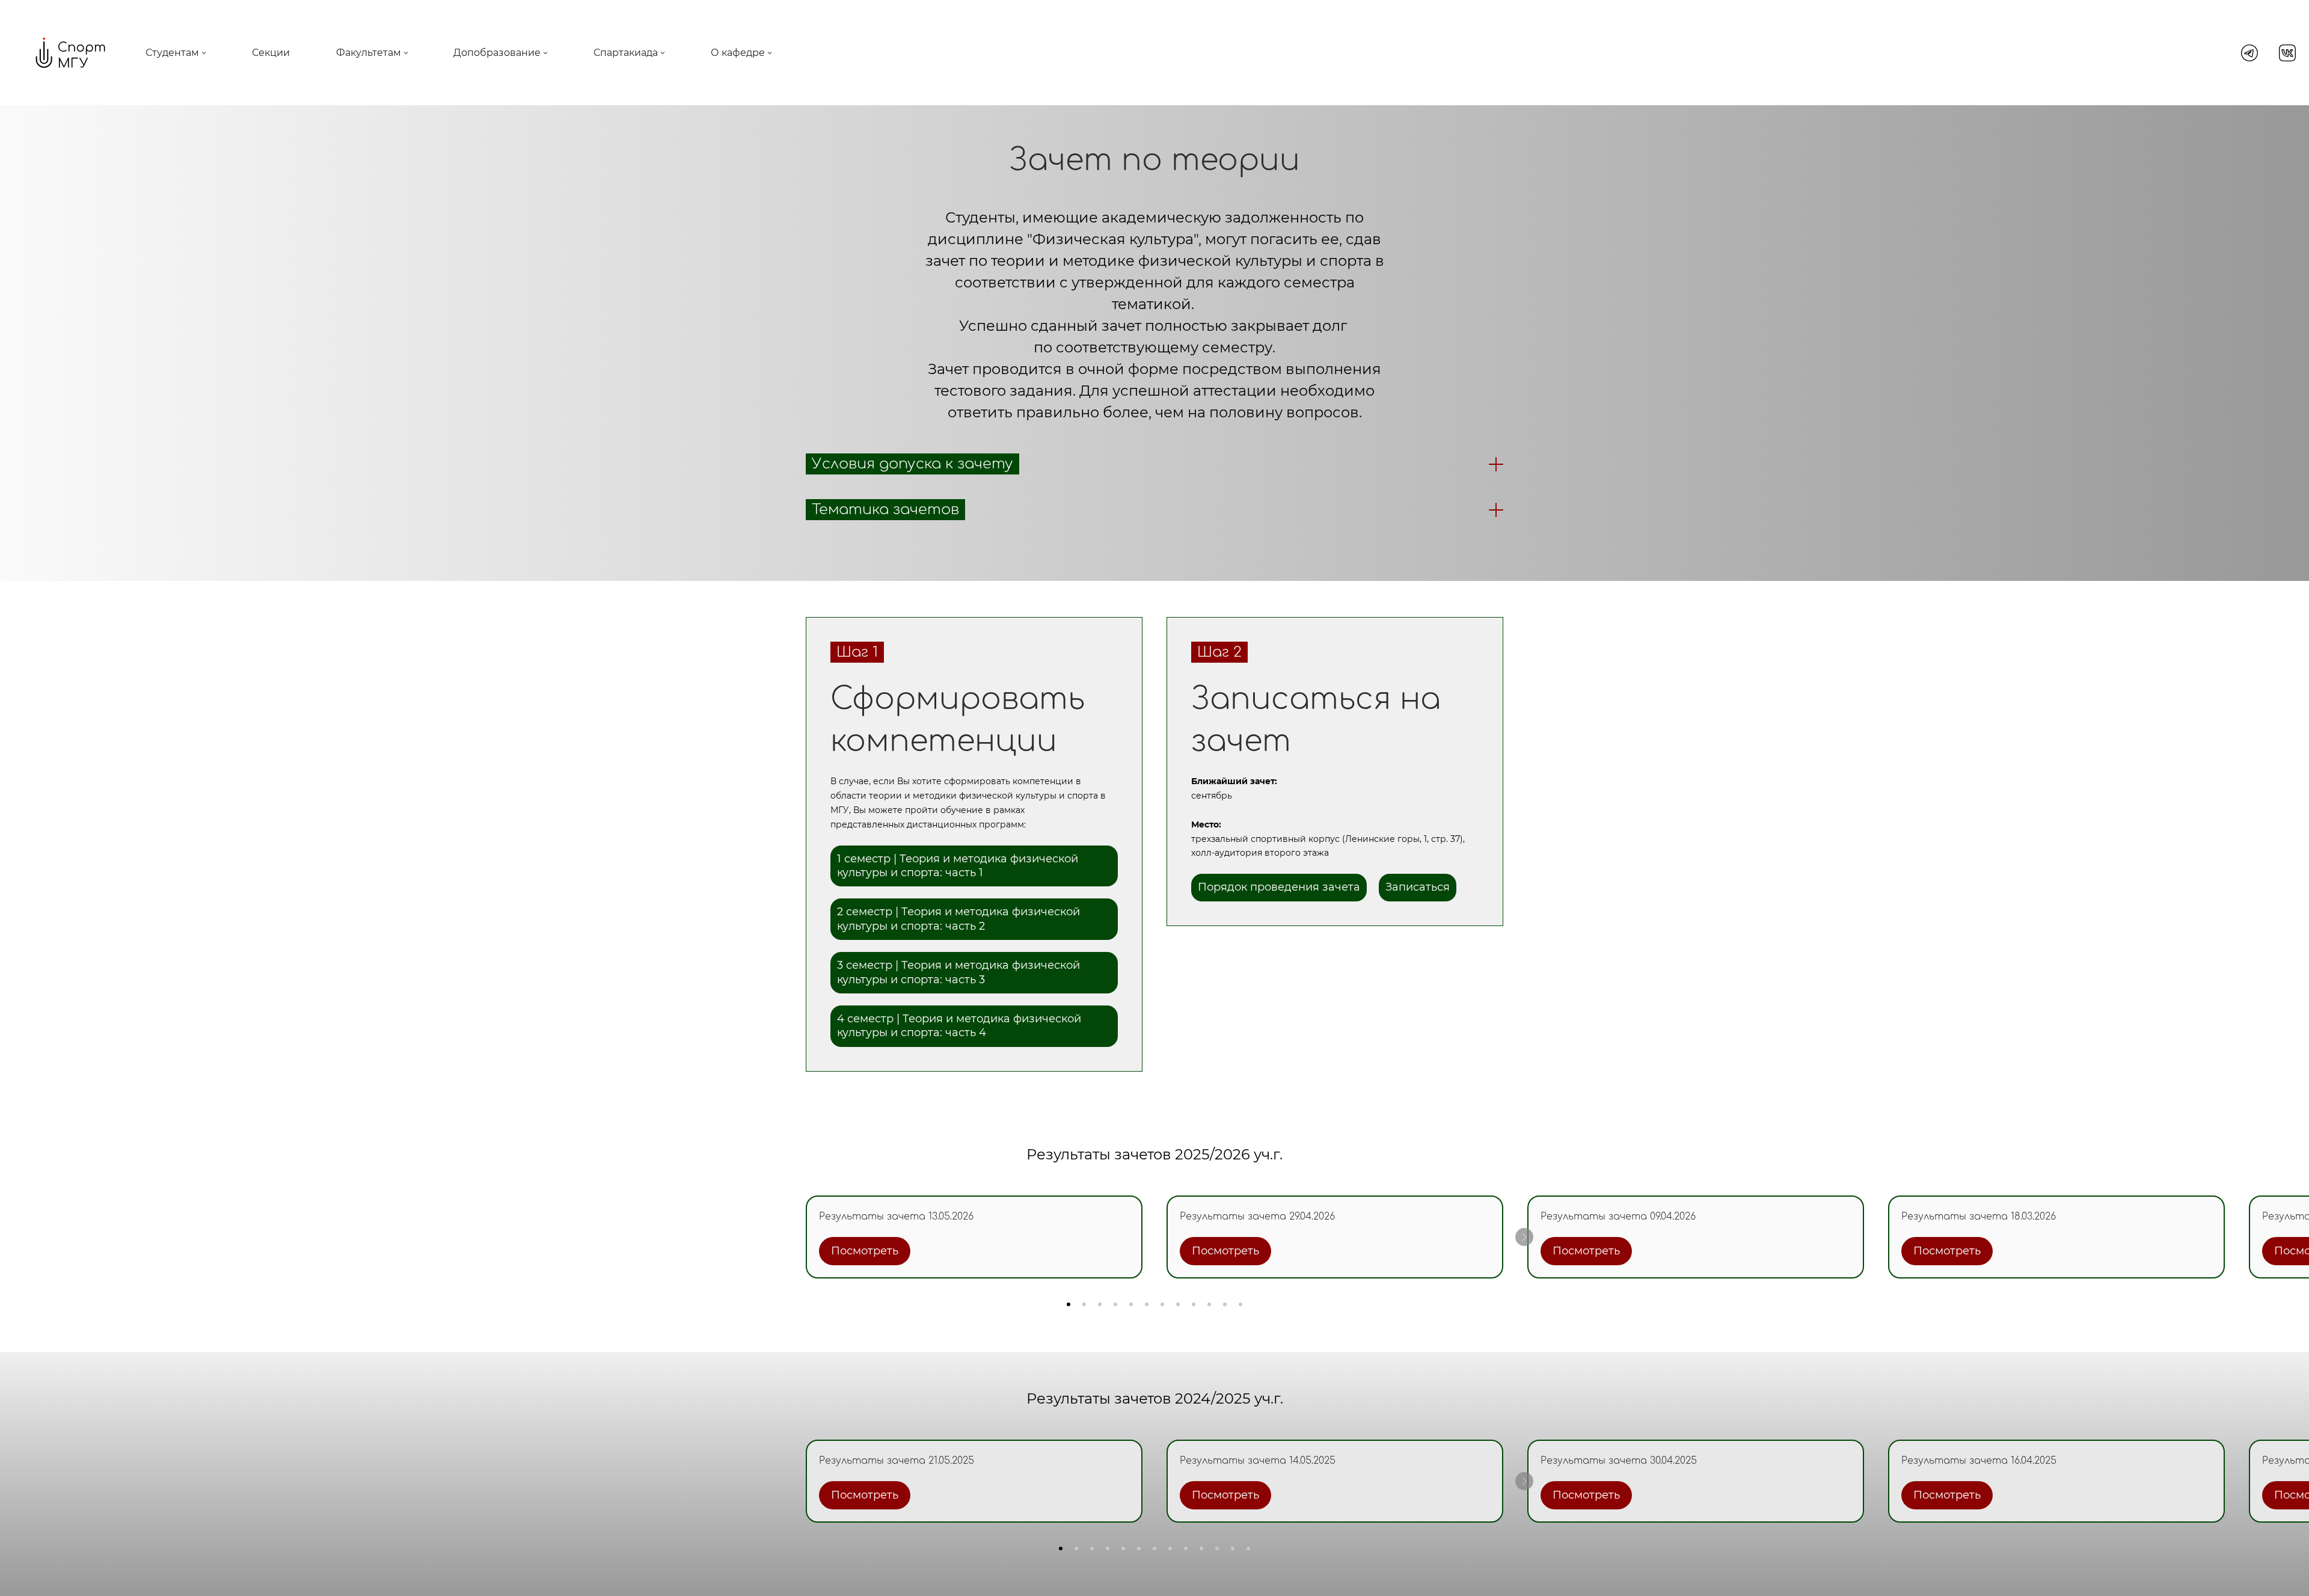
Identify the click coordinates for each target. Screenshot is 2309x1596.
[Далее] (1524, 1237)
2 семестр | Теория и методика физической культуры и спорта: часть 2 (958, 919)
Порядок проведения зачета (1279, 887)
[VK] (2287, 53)
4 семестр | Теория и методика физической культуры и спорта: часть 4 (959, 1026)
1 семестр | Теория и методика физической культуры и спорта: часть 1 (958, 866)
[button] (1069, 1304)
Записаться (1418, 887)
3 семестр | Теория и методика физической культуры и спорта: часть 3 (958, 972)
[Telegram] (2249, 53)
